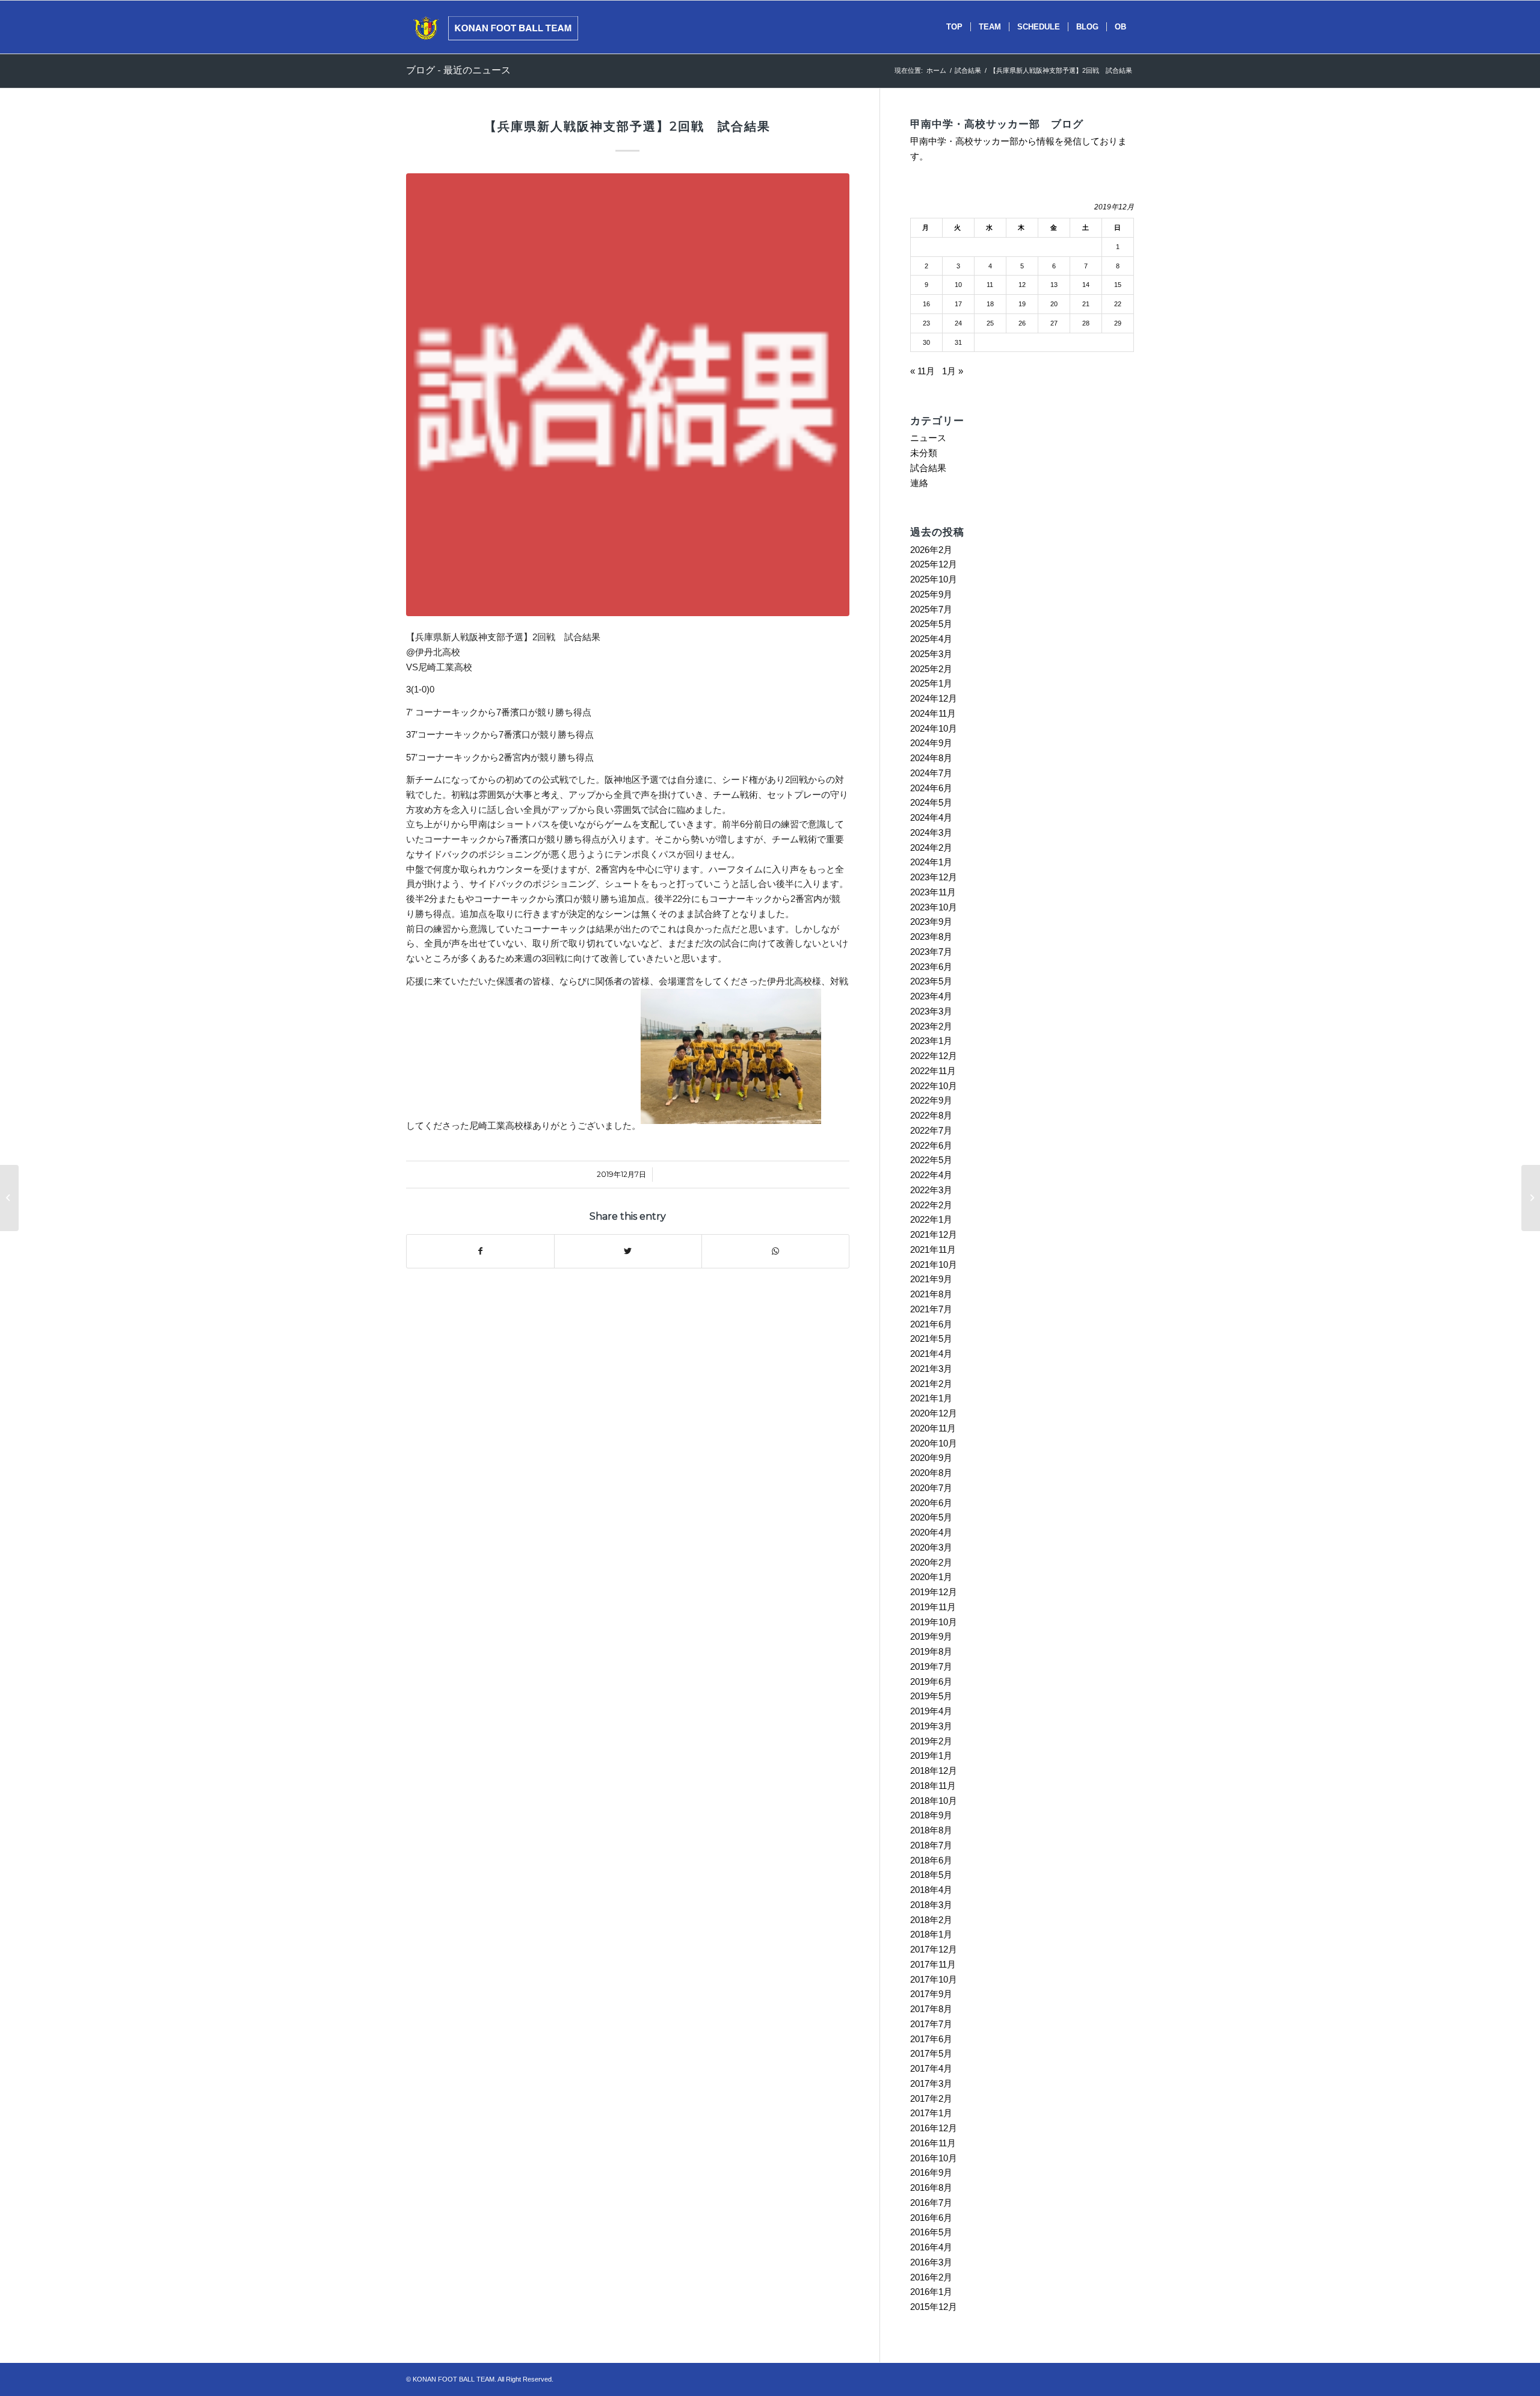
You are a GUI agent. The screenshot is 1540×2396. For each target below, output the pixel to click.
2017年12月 (934, 1949)
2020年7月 (931, 1488)
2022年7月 (931, 1130)
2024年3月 (931, 832)
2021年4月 (931, 1354)
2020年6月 (931, 1503)
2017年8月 (931, 2009)
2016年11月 (933, 2143)
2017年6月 (931, 2039)
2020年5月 (931, 1517)
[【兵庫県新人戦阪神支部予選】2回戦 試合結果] (628, 395)
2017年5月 (931, 2053)
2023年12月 (934, 877)
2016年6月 (931, 2218)
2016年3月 (931, 2262)
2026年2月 (931, 550)
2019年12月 (934, 1592)
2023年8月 (931, 937)
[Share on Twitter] (628, 1251)
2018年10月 (934, 1801)
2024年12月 (934, 698)
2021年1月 (931, 1398)
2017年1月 (931, 2113)
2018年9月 (931, 1815)
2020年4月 (931, 1532)
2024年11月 (933, 713)
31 (958, 342)
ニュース (928, 438)
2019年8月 (931, 1651)
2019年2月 (931, 1741)
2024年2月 (931, 848)
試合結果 (968, 70)
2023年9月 (931, 922)
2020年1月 (931, 1577)
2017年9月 (931, 1994)
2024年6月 (931, 788)
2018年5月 (931, 1875)
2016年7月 (931, 2203)
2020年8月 (931, 1473)
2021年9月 (931, 1279)
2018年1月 (931, 1934)
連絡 (919, 483)
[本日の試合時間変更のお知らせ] (9, 1198)
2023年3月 (931, 1011)
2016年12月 (934, 2128)
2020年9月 (931, 1458)
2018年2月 (931, 1920)
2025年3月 (931, 654)
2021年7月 (931, 1309)
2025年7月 (931, 609)
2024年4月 (931, 817)
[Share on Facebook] (480, 1251)
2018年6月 (931, 1860)
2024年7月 (931, 773)
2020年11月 (933, 1428)
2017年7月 (931, 2024)
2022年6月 (931, 1145)
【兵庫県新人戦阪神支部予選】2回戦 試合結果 (627, 126)
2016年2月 (931, 2277)
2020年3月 (931, 1547)
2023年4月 (931, 996)
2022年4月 (931, 1175)
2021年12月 (934, 1234)
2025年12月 (934, 564)
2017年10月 (934, 1979)
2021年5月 (931, 1338)
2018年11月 (933, 1786)
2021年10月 (934, 1264)
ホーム (936, 70)
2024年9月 (931, 743)
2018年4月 (931, 1890)
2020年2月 (931, 1562)
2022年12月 (934, 1056)
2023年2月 (931, 1026)
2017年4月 (931, 2068)
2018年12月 (934, 1771)
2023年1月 (931, 1041)
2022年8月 (931, 1115)
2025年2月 (931, 669)
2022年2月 (931, 1205)
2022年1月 (931, 1219)
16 (926, 304)
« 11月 (922, 371)
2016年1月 (931, 2292)
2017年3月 (931, 2083)
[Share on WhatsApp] (775, 1251)
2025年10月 (934, 579)
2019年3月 (931, 1726)
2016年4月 (931, 2247)
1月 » (953, 371)
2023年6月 (931, 967)
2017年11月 (933, 1964)
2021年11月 (933, 1249)
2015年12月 (934, 2307)
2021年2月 (931, 1384)
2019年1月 (931, 1755)
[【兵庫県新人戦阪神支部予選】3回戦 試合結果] (1531, 1198)
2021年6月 (931, 1324)
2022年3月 (931, 1190)
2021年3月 (931, 1369)
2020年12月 (934, 1413)
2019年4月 (931, 1711)
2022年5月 (931, 1160)
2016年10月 (934, 2158)
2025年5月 (931, 624)
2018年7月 (931, 1845)
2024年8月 (931, 758)
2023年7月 (931, 952)
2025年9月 (931, 594)
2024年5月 (931, 802)
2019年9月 (931, 1636)
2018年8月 (931, 1830)
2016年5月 (931, 2232)
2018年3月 (931, 1905)
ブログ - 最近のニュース (458, 70)
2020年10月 (934, 1443)
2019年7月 (931, 1666)
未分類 (924, 453)
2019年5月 (931, 1696)
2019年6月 (931, 1681)
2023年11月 (933, 892)
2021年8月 (931, 1294)
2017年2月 (931, 2098)
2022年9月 (931, 1100)
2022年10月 (934, 1086)
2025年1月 (931, 683)
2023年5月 (931, 981)
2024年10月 (934, 728)
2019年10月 (934, 1622)
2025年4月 (931, 639)
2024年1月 (931, 862)
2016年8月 (931, 2188)
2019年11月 (933, 1607)
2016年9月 (931, 2172)
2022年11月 (933, 1071)
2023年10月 (934, 907)
